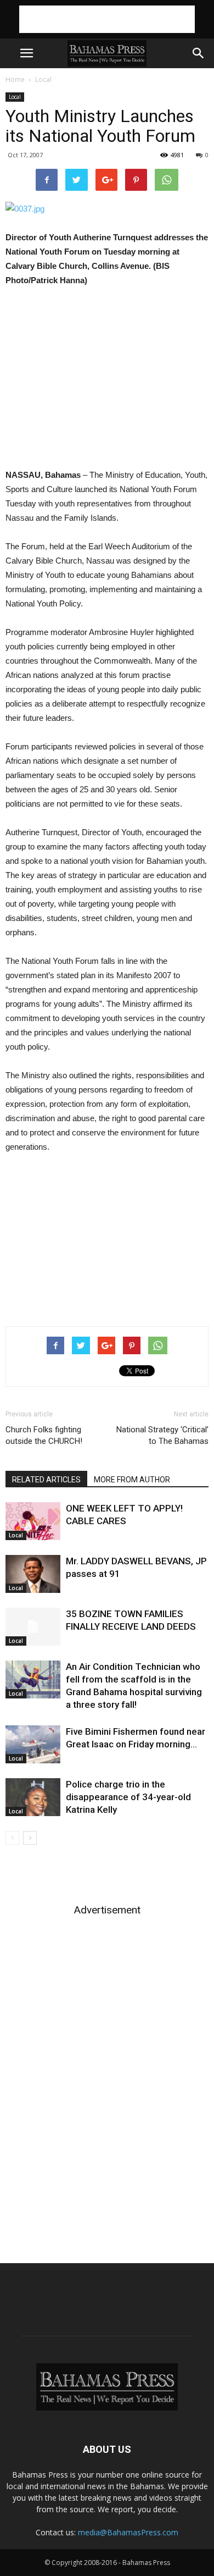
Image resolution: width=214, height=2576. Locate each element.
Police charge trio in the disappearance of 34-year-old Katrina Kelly (128, 1797)
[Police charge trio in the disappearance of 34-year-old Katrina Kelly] (33, 1797)
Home (15, 79)
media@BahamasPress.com (128, 2532)
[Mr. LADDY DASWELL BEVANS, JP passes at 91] (33, 1574)
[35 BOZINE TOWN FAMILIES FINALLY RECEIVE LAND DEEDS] (33, 1627)
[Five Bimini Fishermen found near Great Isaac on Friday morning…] (33, 1744)
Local (43, 79)
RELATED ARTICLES (46, 1480)
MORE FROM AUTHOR (132, 1480)
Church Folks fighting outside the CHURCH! (44, 1435)
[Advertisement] (107, 19)
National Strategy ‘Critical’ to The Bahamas (162, 1435)
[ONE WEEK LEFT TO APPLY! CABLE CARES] (33, 1521)
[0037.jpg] (107, 209)
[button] (199, 53)
